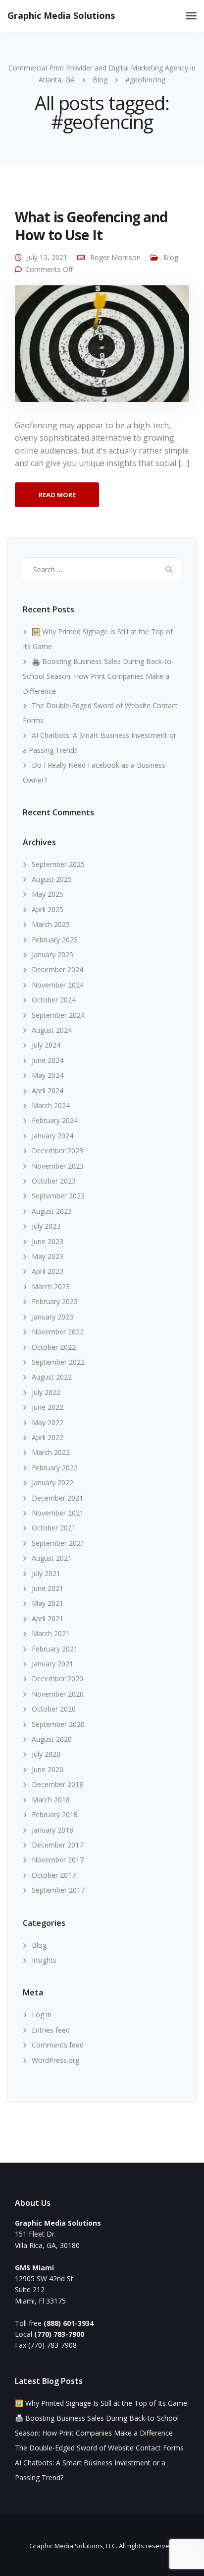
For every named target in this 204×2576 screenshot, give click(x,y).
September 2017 (58, 1890)
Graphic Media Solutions (61, 15)
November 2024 (58, 985)
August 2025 (52, 879)
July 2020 (46, 1754)
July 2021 (46, 1573)
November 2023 (58, 1166)
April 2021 (48, 1618)
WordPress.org (55, 2060)
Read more (57, 495)
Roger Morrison (115, 257)
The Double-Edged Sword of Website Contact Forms (99, 2448)
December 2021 (57, 1498)
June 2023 (48, 1241)
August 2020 (52, 1739)
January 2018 (52, 1830)
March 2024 (51, 1105)
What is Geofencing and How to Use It (91, 226)
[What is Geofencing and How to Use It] (102, 348)
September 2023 (58, 1196)
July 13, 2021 (47, 257)
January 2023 (52, 1317)
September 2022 (58, 1362)
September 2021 (58, 1543)
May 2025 (48, 894)
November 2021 (58, 1513)
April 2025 (48, 909)
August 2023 (52, 1211)
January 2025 (52, 955)
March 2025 (51, 924)
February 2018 (55, 1815)
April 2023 (48, 1271)
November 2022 (58, 1332)
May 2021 (48, 1603)
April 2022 (48, 1437)
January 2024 (52, 1136)
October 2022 (54, 1347)
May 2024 (48, 1075)
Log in (42, 2015)
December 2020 (57, 1679)
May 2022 (48, 1422)
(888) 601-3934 (69, 2323)
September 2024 (58, 1015)
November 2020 (58, 1694)
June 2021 (48, 1588)
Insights (44, 1960)
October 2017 (54, 1875)
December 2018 (57, 1784)
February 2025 (55, 940)
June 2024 (48, 1060)
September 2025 (58, 864)
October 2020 (54, 1709)
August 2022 (52, 1377)
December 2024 (57, 969)
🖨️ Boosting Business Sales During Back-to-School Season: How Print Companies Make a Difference (98, 676)
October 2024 (54, 1000)
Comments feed (58, 2045)
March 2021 (51, 1633)
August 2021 (52, 1558)
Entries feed (51, 2030)
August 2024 (52, 1030)
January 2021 (52, 1664)
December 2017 (57, 1845)
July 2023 (46, 1226)
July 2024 (46, 1045)
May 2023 (48, 1256)
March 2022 (51, 1452)
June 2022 (48, 1407)
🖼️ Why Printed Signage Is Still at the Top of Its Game (101, 2403)
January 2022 (52, 1483)
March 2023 (51, 1287)
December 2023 (57, 1151)
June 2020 (48, 1769)
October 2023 (54, 1181)
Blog (171, 257)
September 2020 (58, 1724)
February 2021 (55, 1649)
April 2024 (48, 1090)
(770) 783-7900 (59, 2334)
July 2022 (46, 1392)
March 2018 (51, 1800)
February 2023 (55, 1301)
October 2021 (54, 1528)
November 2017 (58, 1860)
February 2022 (55, 1468)
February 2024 (55, 1120)
